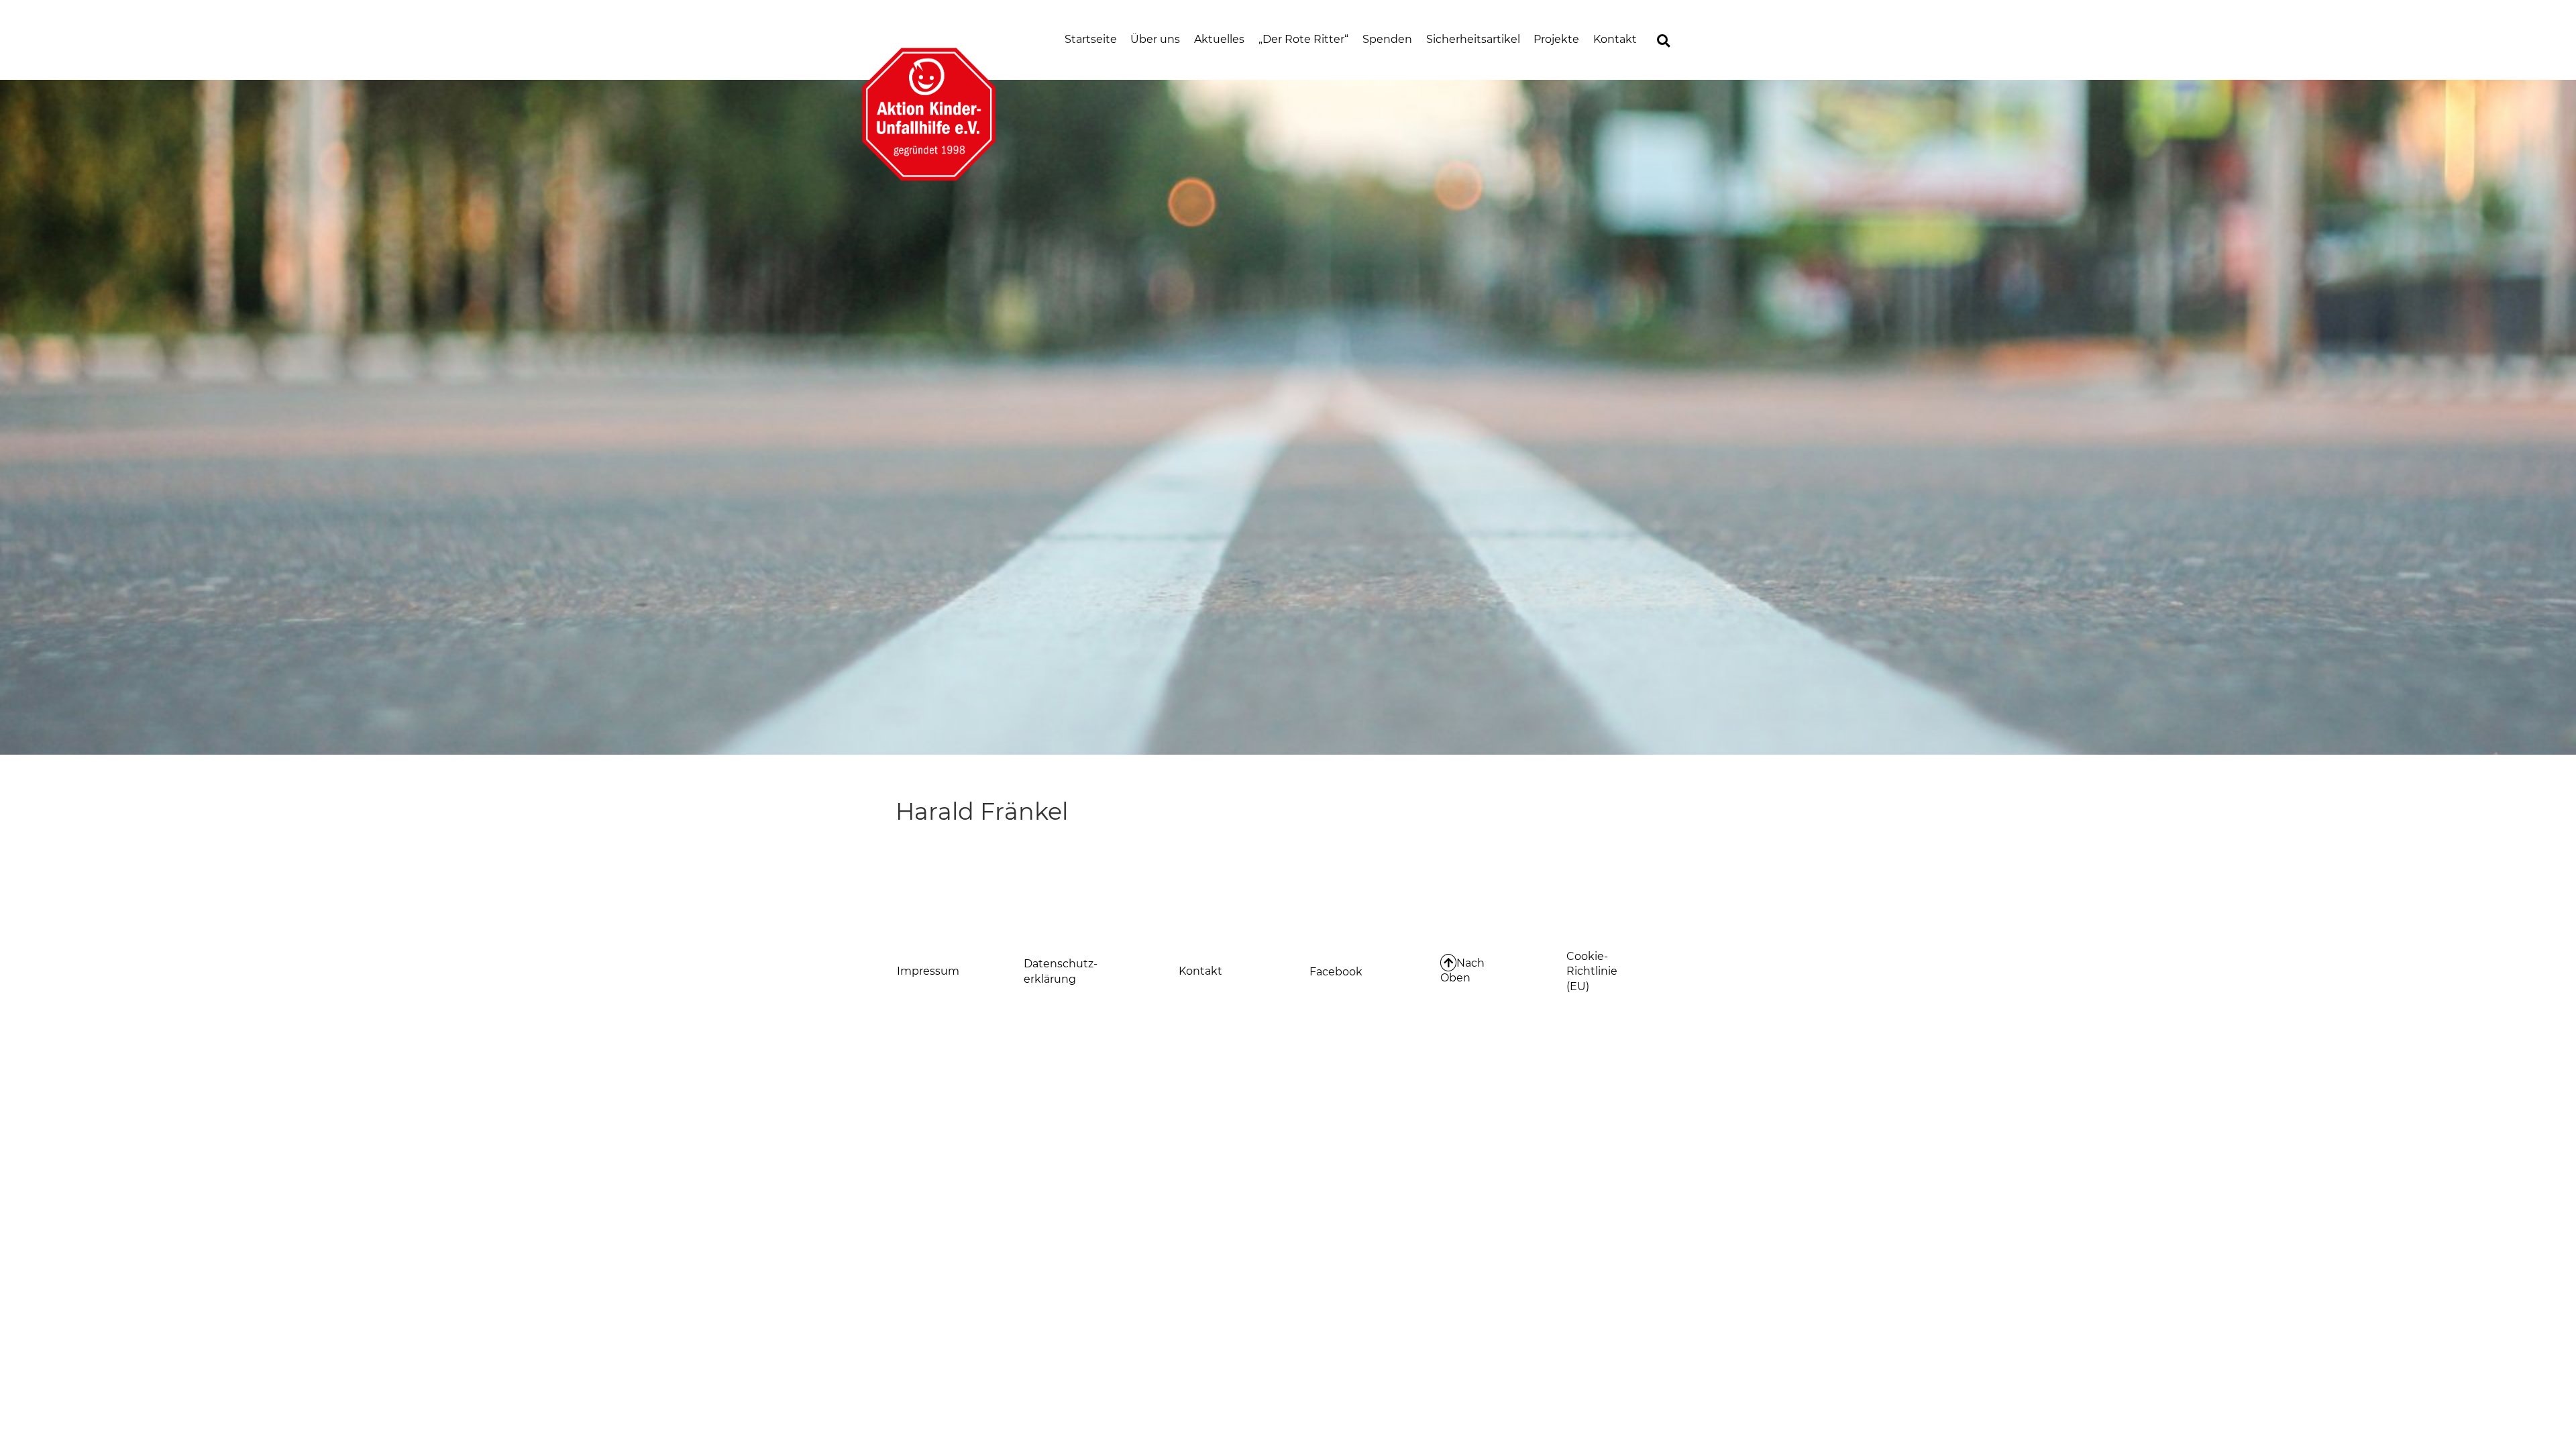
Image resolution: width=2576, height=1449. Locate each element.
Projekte (1556, 39)
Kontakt (1615, 39)
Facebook (1336, 972)
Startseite (1091, 39)
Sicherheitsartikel (1473, 39)
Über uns (1155, 39)
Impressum (928, 971)
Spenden (1387, 39)
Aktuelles (1219, 39)
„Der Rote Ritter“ (1303, 39)
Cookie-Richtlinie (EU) (1592, 971)
